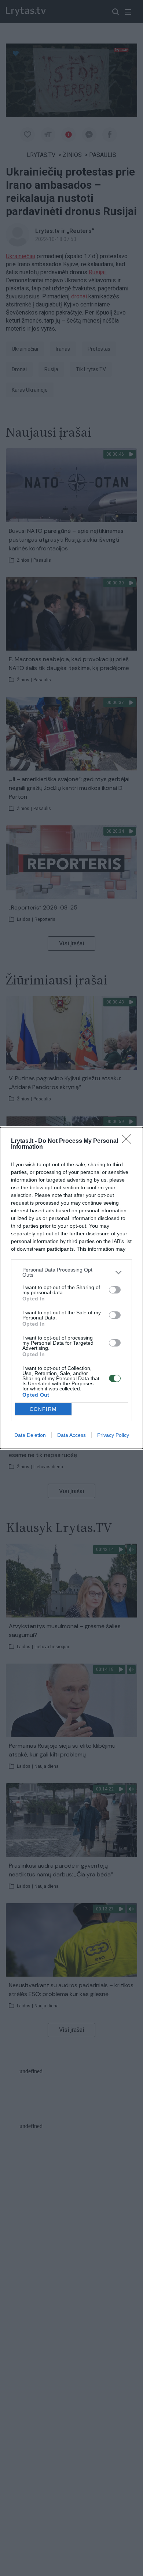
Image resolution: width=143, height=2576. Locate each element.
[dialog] (71, 1288)
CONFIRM (43, 1409)
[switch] (115, 1290)
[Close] (129, 1141)
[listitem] (71, 1272)
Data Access (71, 1435)
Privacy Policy (113, 1435)
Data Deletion (30, 1435)
